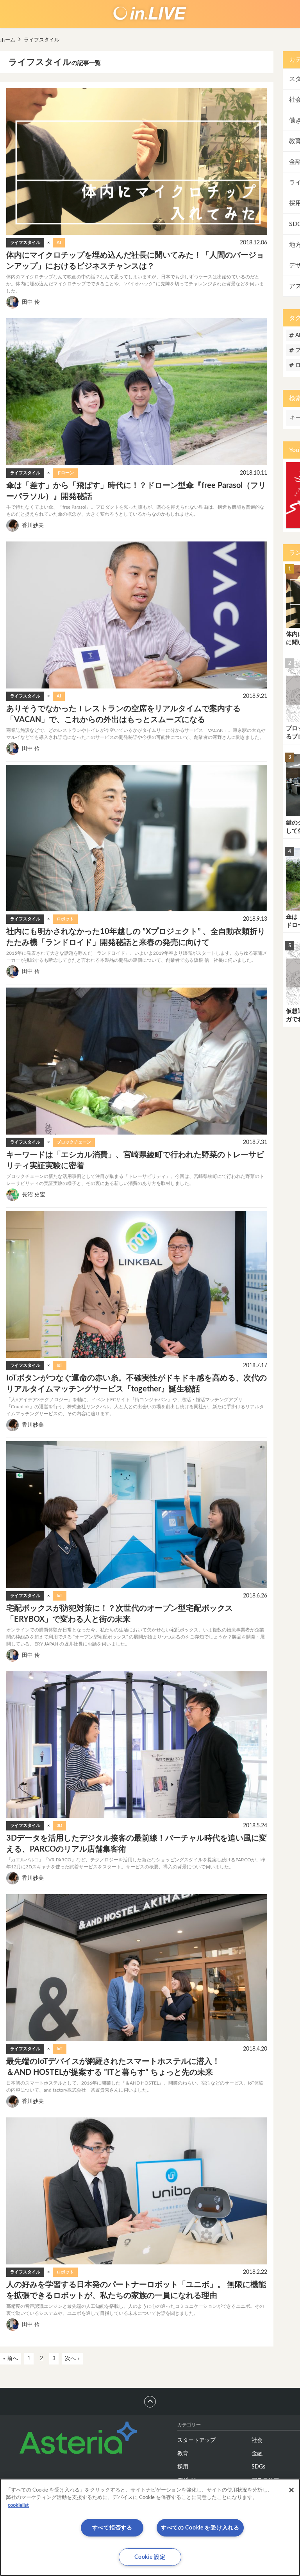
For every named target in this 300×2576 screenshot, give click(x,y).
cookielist (18, 2505)
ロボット (65, 919)
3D (59, 1826)
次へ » (72, 2359)
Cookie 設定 (150, 2557)
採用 (183, 2467)
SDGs (258, 2467)
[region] (150, 2527)
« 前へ (11, 2359)
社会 (257, 2440)
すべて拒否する (112, 2528)
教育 (183, 2454)
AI (59, 243)
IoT (60, 1365)
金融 (257, 2454)
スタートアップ (196, 2440)
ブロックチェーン (74, 1142)
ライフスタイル (25, 243)
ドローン (65, 473)
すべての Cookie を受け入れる (200, 2528)
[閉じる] (291, 2490)
